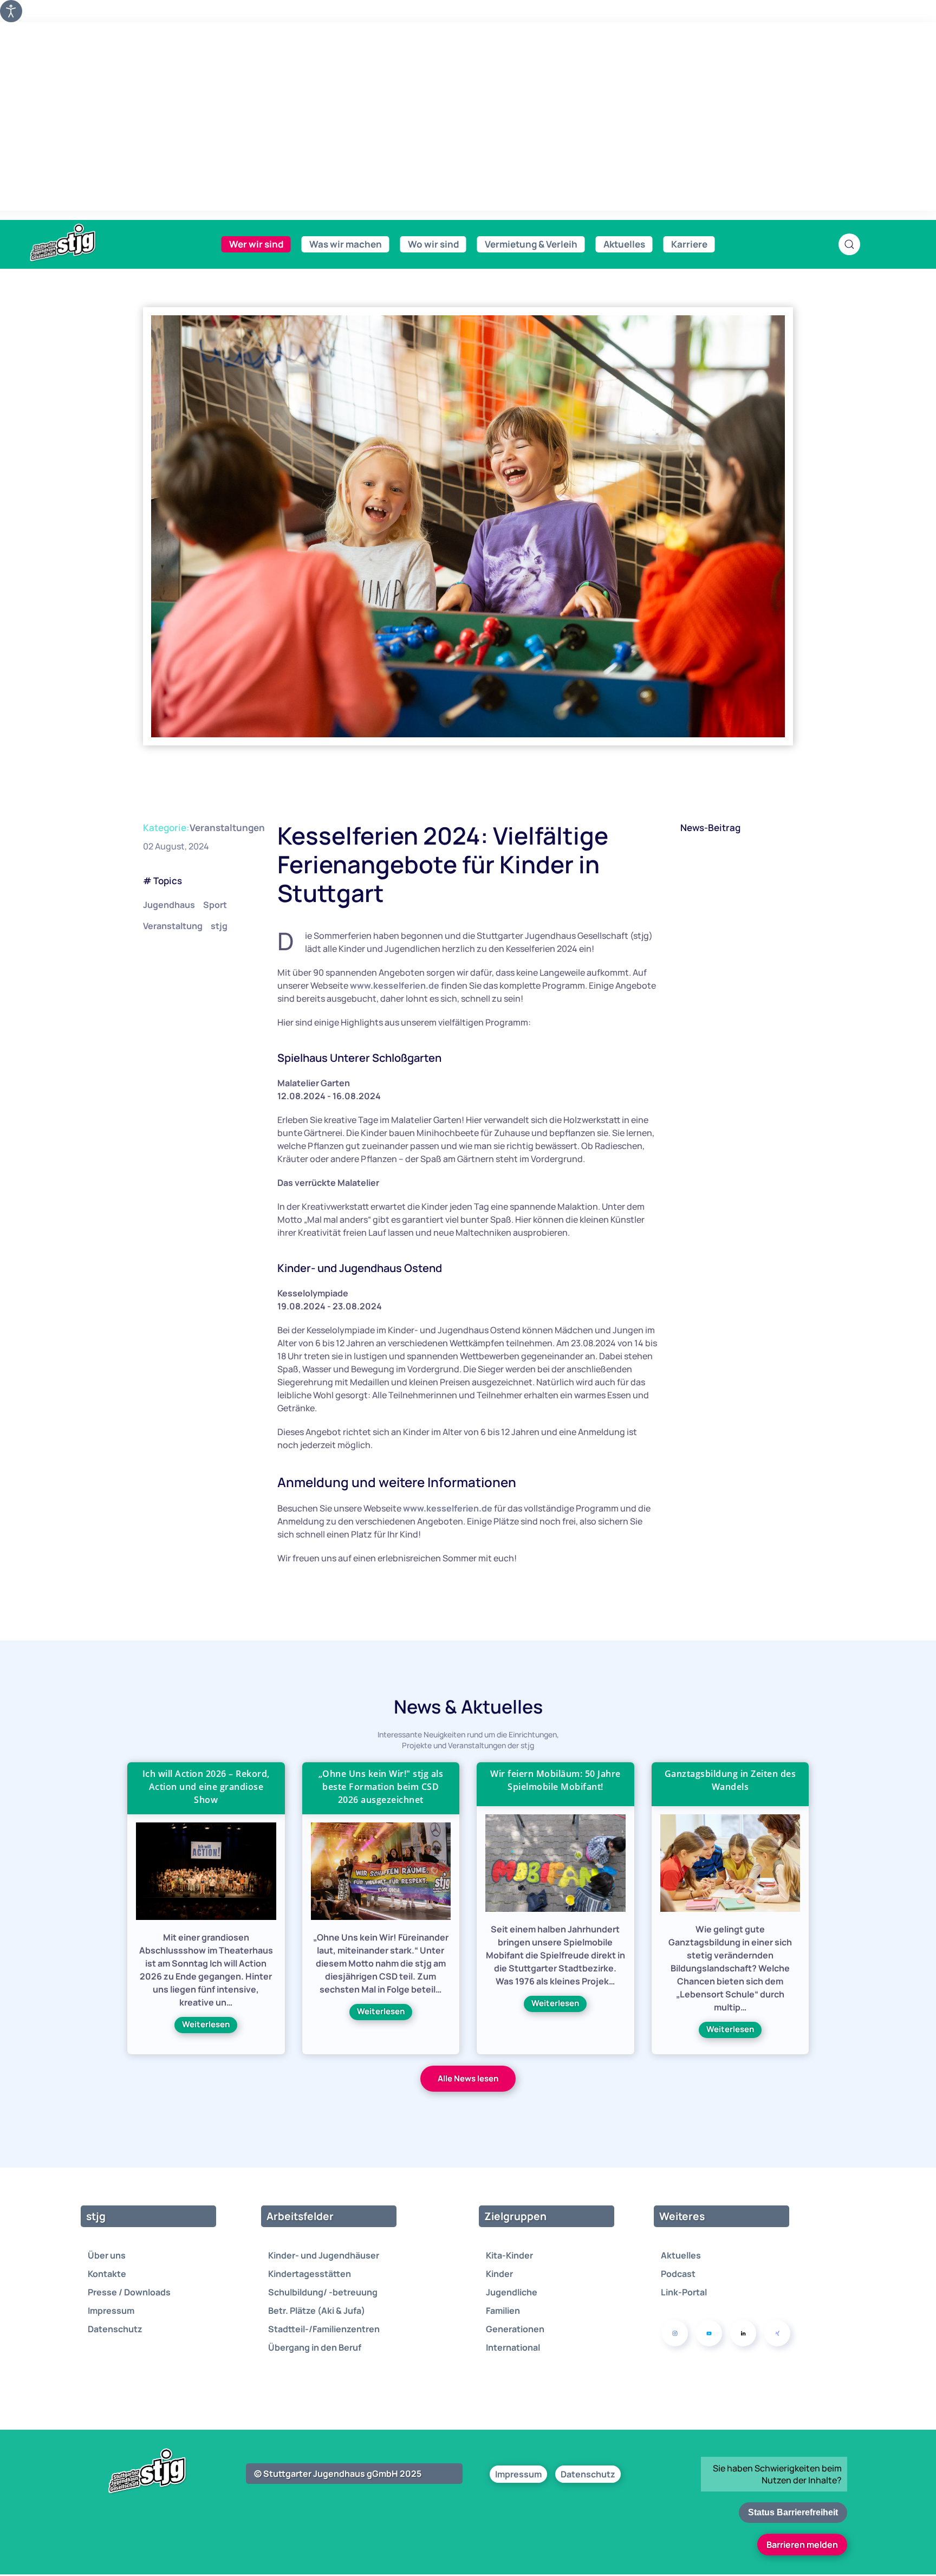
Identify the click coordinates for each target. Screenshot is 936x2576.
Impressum (111, 2311)
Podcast (678, 2274)
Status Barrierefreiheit (793, 2512)
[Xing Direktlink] (777, 2333)
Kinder (499, 2274)
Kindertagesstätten (310, 2274)
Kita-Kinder (509, 2255)
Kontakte (107, 2274)
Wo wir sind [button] (433, 244)
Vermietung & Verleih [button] (531, 244)
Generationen (515, 2329)
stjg (219, 926)
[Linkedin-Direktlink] (743, 2333)
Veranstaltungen (227, 828)
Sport (215, 905)
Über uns (107, 2255)
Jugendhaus (169, 905)
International (513, 2347)
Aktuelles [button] (624, 244)
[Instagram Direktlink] (675, 2333)
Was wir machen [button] (346, 244)
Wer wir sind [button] (256, 244)
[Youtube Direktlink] (709, 2333)
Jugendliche (512, 2292)
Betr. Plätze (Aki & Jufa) (317, 2311)
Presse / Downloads (129, 2292)
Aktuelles (681, 2255)
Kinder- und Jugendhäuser (324, 2255)
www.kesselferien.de (395, 985)
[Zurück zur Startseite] (87, 243)
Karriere (689, 244)
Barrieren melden (802, 2545)
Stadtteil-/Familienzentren (324, 2329)
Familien (503, 2311)
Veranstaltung (173, 926)
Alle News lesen (468, 2078)
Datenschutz (115, 2329)
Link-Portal (684, 2292)
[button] (849, 244)
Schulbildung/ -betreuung (323, 2292)
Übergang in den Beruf (315, 2347)
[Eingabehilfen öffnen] (11, 11)
